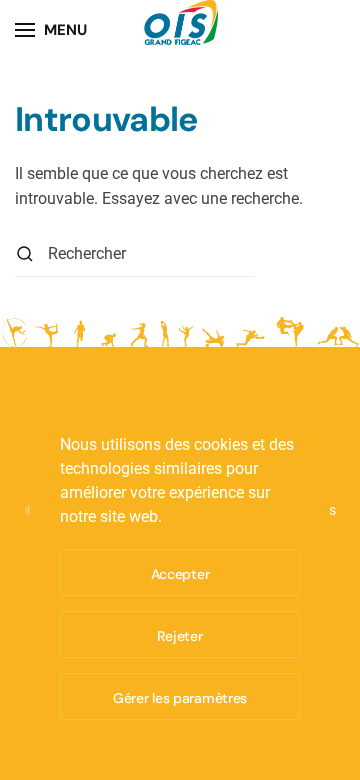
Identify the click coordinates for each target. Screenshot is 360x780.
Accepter (180, 574)
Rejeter (179, 636)
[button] (51, 30)
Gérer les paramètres (180, 698)
